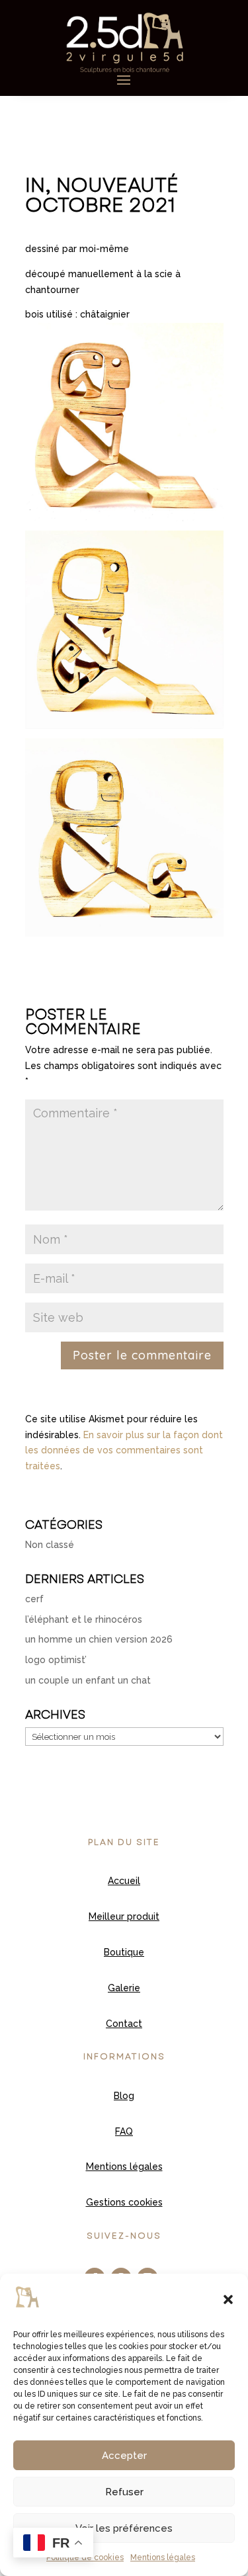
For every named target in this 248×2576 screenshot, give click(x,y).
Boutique (124, 1952)
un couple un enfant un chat (88, 1680)
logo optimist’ (56, 1660)
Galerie (124, 1988)
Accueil (124, 1881)
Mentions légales (163, 2557)
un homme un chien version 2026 (99, 1639)
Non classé (50, 1545)
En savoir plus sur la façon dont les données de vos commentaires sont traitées (124, 1451)
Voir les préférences (124, 2528)
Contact (124, 2024)
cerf (34, 1599)
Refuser (124, 2492)
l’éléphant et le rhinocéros (84, 1619)
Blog (124, 2096)
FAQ (124, 2131)
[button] (228, 2299)
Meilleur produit (124, 1916)
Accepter (124, 2456)
